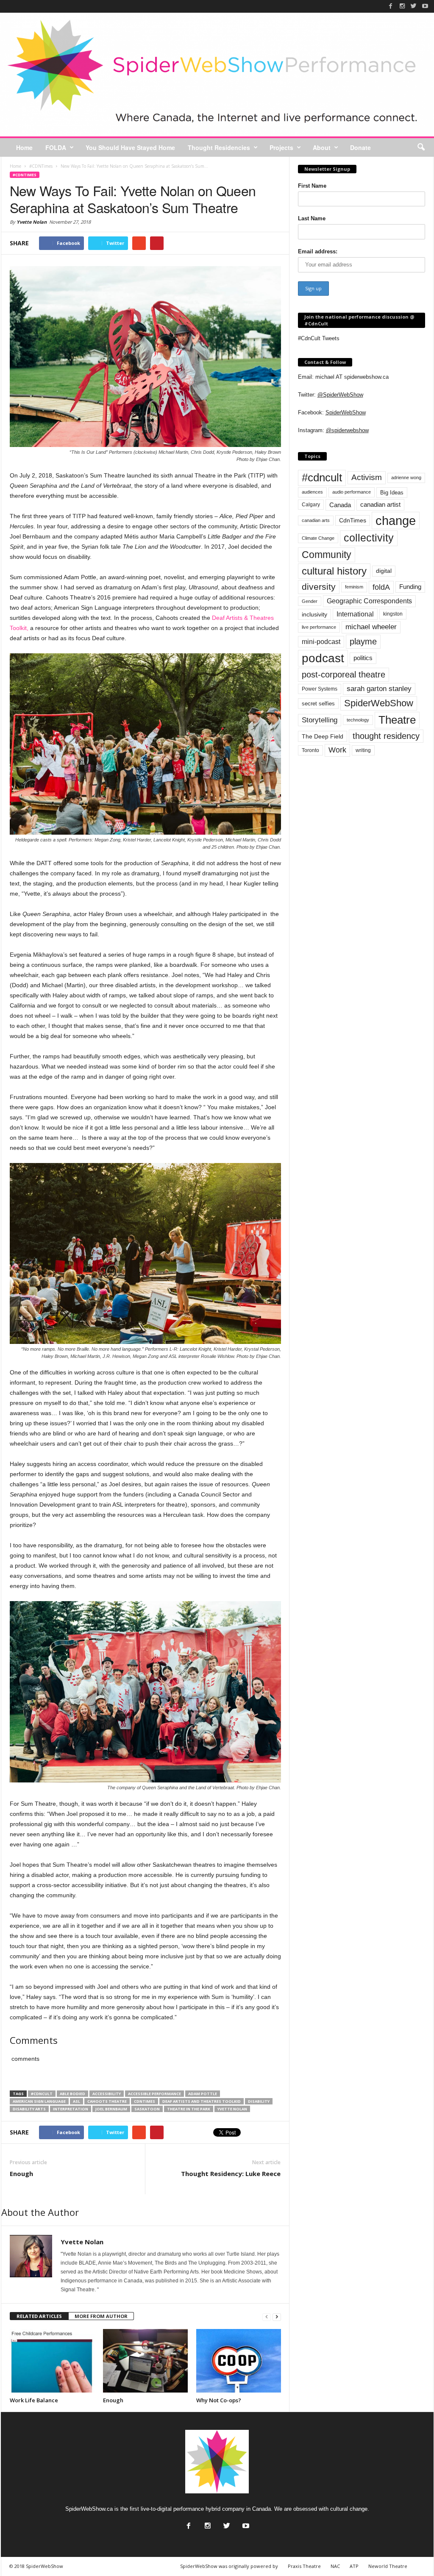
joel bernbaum (111, 2109)
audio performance (352, 492)
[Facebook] (391, 6)
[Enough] (145, 2361)
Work (337, 750)
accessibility (107, 2094)
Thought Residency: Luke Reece (231, 2173)
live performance (319, 627)
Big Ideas (392, 493)
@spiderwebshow (347, 430)
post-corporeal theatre (344, 675)
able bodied (72, 2094)
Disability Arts (29, 2109)
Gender (310, 601)
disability (259, 2101)
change (396, 520)
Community (327, 555)
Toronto (310, 750)
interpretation (71, 2109)
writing (363, 750)
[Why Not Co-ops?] (239, 2361)
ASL (77, 2101)
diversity (319, 587)
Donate (360, 147)
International (355, 614)
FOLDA (56, 147)
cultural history (334, 571)
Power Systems (320, 689)
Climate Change (318, 538)
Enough (21, 2173)
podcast (323, 658)
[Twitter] (414, 6)
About (322, 147)
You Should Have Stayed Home (130, 147)
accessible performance (154, 2094)
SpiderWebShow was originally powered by (229, 2566)
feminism (354, 587)
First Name (312, 186)
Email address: (318, 251)
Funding (410, 587)
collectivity (369, 538)
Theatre (397, 720)
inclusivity (314, 614)
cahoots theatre (107, 2101)
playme (363, 641)
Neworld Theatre (388, 2566)
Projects (281, 147)
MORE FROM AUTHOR (101, 2316)
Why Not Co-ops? (219, 2400)
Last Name (312, 218)
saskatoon (147, 2109)
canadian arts (316, 520)
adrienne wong (406, 477)
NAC (335, 2566)
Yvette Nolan (32, 222)
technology (358, 720)
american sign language (39, 2101)
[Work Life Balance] (52, 2361)
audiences (312, 492)
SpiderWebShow (346, 412)
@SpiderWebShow (340, 395)
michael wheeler (371, 627)
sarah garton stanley (379, 689)
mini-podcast (321, 642)
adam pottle (203, 2094)
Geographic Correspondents (369, 601)
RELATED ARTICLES (39, 2316)
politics (363, 658)
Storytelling (320, 720)
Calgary (311, 505)
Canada (340, 505)
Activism (367, 477)
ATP (354, 2566)
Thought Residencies (219, 147)
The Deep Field (323, 736)
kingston (393, 614)
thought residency (386, 736)
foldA (381, 587)
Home (24, 147)
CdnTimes (145, 2101)
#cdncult (42, 2094)
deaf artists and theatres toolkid (202, 2101)
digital (384, 571)
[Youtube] (425, 6)
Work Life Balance (34, 2400)
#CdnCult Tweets (319, 338)
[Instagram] (402, 6)
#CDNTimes (25, 175)
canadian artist (380, 505)
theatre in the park (189, 2109)
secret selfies (318, 704)
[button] (421, 147)
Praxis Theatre (304, 2566)
